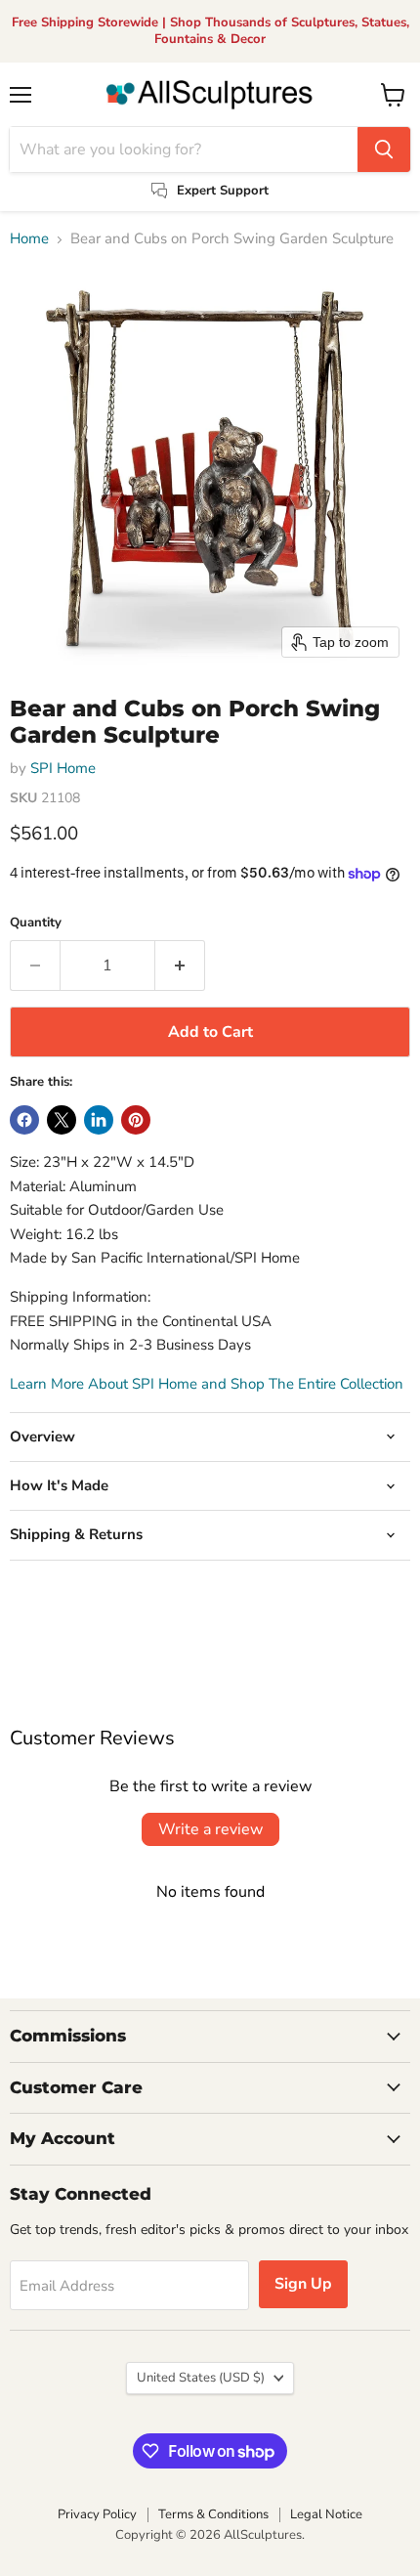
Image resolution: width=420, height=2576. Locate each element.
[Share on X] (62, 1120)
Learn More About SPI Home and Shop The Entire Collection (207, 1384)
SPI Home (63, 768)
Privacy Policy (97, 2514)
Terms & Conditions (213, 2514)
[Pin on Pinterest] (136, 1120)
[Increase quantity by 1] (180, 966)
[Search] (384, 150)
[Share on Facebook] (24, 1120)
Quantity (36, 923)
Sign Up (303, 2284)
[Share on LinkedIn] (99, 1120)
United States (201, 2378)
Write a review (210, 1829)
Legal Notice (326, 2514)
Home (29, 239)
